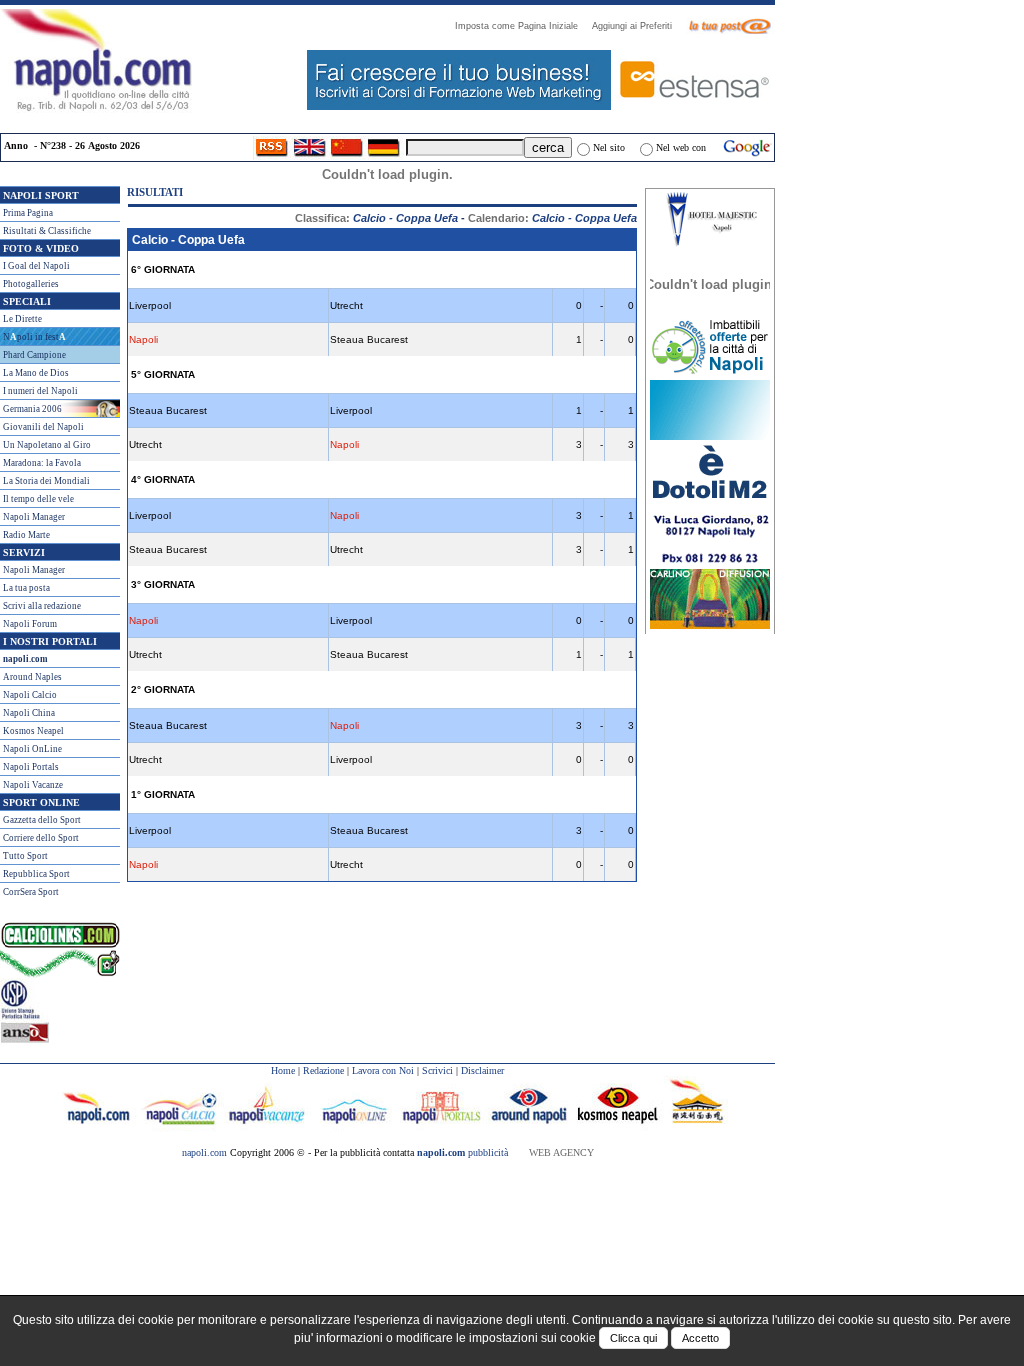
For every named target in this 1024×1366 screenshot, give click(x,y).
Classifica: (376, 218)
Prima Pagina (28, 213)
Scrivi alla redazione (42, 606)
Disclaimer (482, 1070)
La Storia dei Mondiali (46, 481)
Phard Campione (34, 355)
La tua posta (26, 588)
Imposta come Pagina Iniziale (522, 26)
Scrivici (437, 1070)
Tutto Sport (25, 856)
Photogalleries (31, 284)
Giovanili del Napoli (43, 427)
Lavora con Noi (383, 1070)
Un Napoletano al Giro (47, 445)
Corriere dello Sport (41, 838)
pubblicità (462, 1152)
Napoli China (29, 713)
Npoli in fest (34, 337)
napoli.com (206, 1152)
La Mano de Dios (36, 373)
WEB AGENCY (561, 1152)
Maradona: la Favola (42, 463)
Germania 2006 (32, 409)
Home (283, 1070)
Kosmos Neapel (33, 731)
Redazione (323, 1070)
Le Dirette (22, 319)
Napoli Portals (31, 767)
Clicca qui (633, 1338)
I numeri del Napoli (40, 391)
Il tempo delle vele (38, 499)
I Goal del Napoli (36, 266)
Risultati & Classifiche (47, 231)
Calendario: (552, 218)
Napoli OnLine (32, 749)
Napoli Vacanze (33, 785)
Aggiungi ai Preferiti (638, 26)
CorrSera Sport (31, 892)
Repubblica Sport (36, 874)
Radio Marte (26, 535)
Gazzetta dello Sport (42, 820)
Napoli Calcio (30, 695)
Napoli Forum (30, 624)
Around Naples (32, 677)
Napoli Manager (34, 517)
